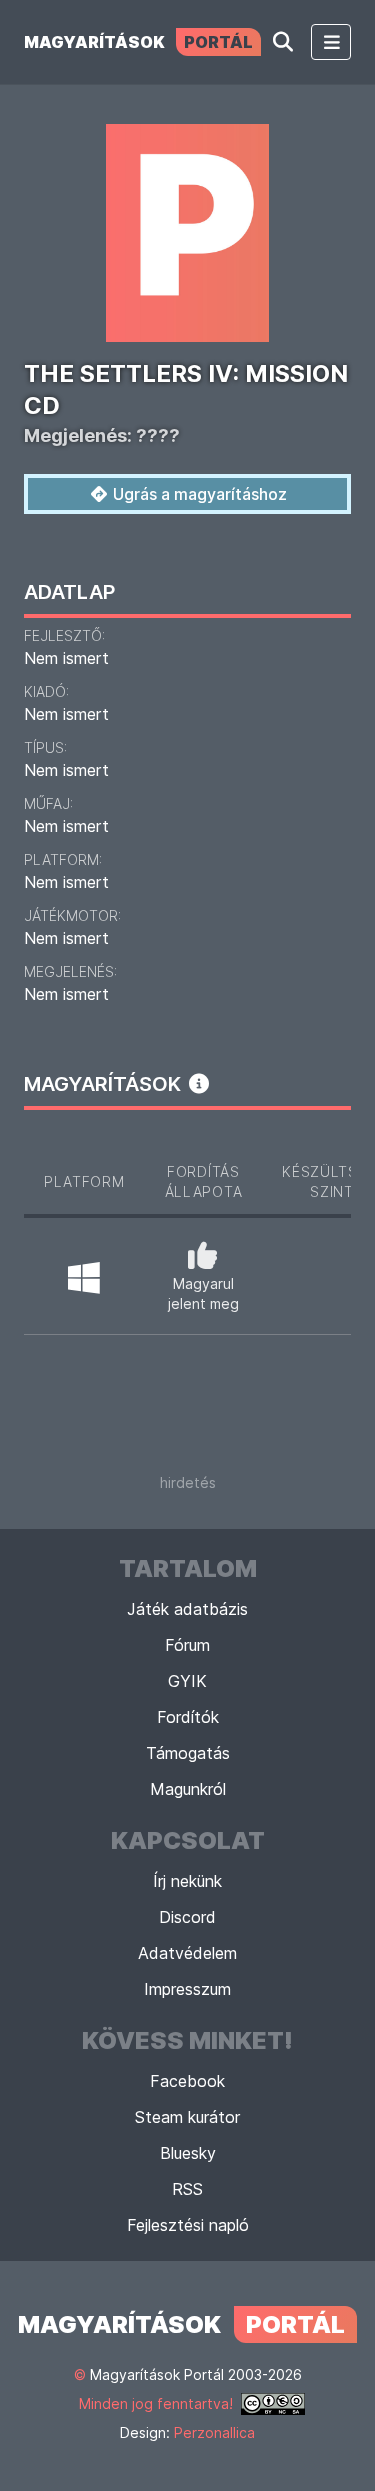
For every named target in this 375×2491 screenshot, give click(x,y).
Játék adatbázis (187, 1609)
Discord (187, 1917)
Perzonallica (214, 2432)
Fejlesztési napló (188, 2225)
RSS (187, 2189)
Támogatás (188, 1753)
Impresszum (187, 1989)
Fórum (187, 1645)
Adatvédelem (187, 1953)
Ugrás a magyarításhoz (198, 494)
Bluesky (188, 2153)
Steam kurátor (187, 2117)
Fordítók (188, 1717)
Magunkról (188, 1789)
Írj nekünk (187, 1881)
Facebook (187, 2081)
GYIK (187, 1681)
